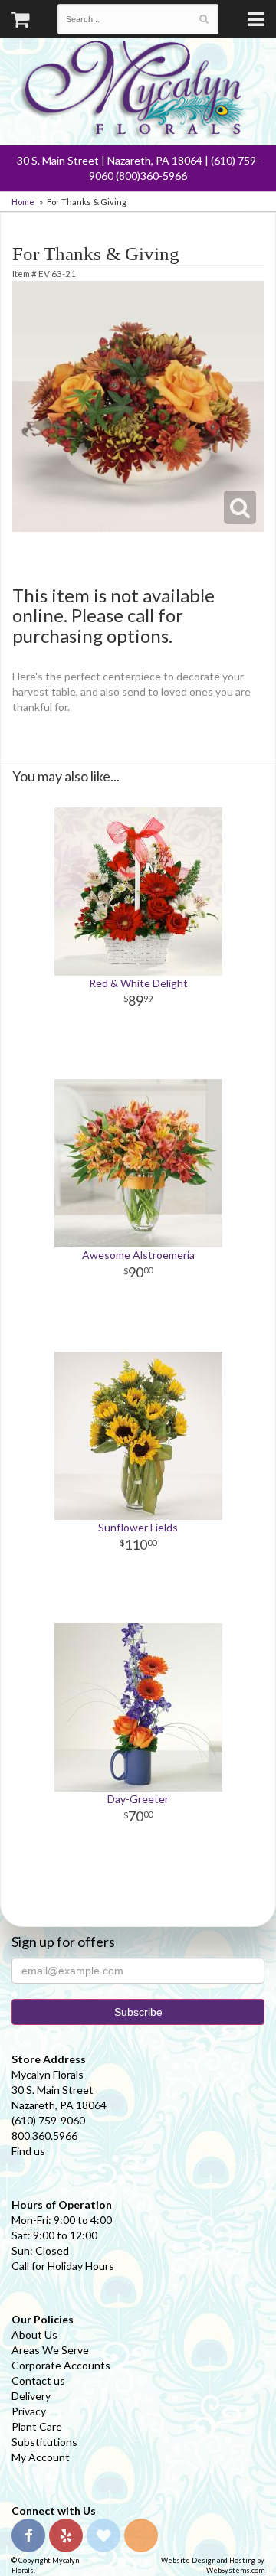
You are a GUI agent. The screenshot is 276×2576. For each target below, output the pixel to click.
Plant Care (37, 2426)
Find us (28, 2151)
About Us (34, 2335)
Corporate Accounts (61, 2365)
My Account (41, 2457)
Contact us (38, 2380)
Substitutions (44, 2442)
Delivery (31, 2396)
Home (23, 202)
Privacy (29, 2411)
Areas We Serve (50, 2350)
